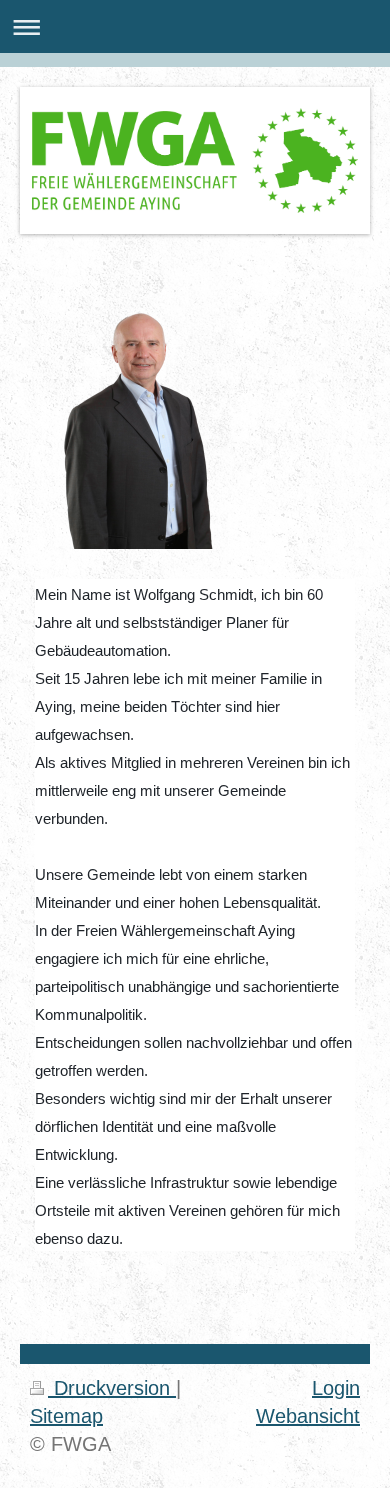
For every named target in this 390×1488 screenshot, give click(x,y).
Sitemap (66, 1416)
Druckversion (112, 1388)
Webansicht (308, 1416)
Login (336, 1388)
